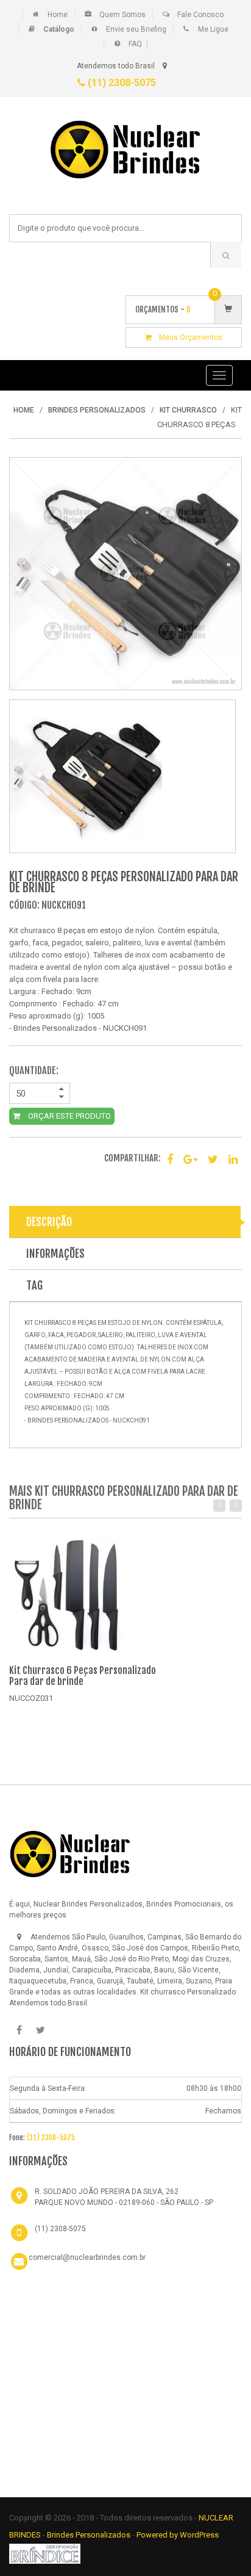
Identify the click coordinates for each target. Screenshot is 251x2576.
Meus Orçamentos (187, 337)
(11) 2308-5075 (121, 83)
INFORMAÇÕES (55, 1254)
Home (58, 15)
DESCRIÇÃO (49, 1222)
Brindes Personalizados (90, 2535)
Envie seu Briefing (136, 29)
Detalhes (47, 1715)
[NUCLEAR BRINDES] (70, 1853)
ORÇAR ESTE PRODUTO (69, 1116)
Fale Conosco (200, 15)
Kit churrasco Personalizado (188, 1992)
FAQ (135, 44)
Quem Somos (122, 15)
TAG (34, 1285)
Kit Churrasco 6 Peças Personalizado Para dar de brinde (83, 1676)
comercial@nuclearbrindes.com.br (87, 2257)
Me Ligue (213, 29)
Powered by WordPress (179, 2535)
